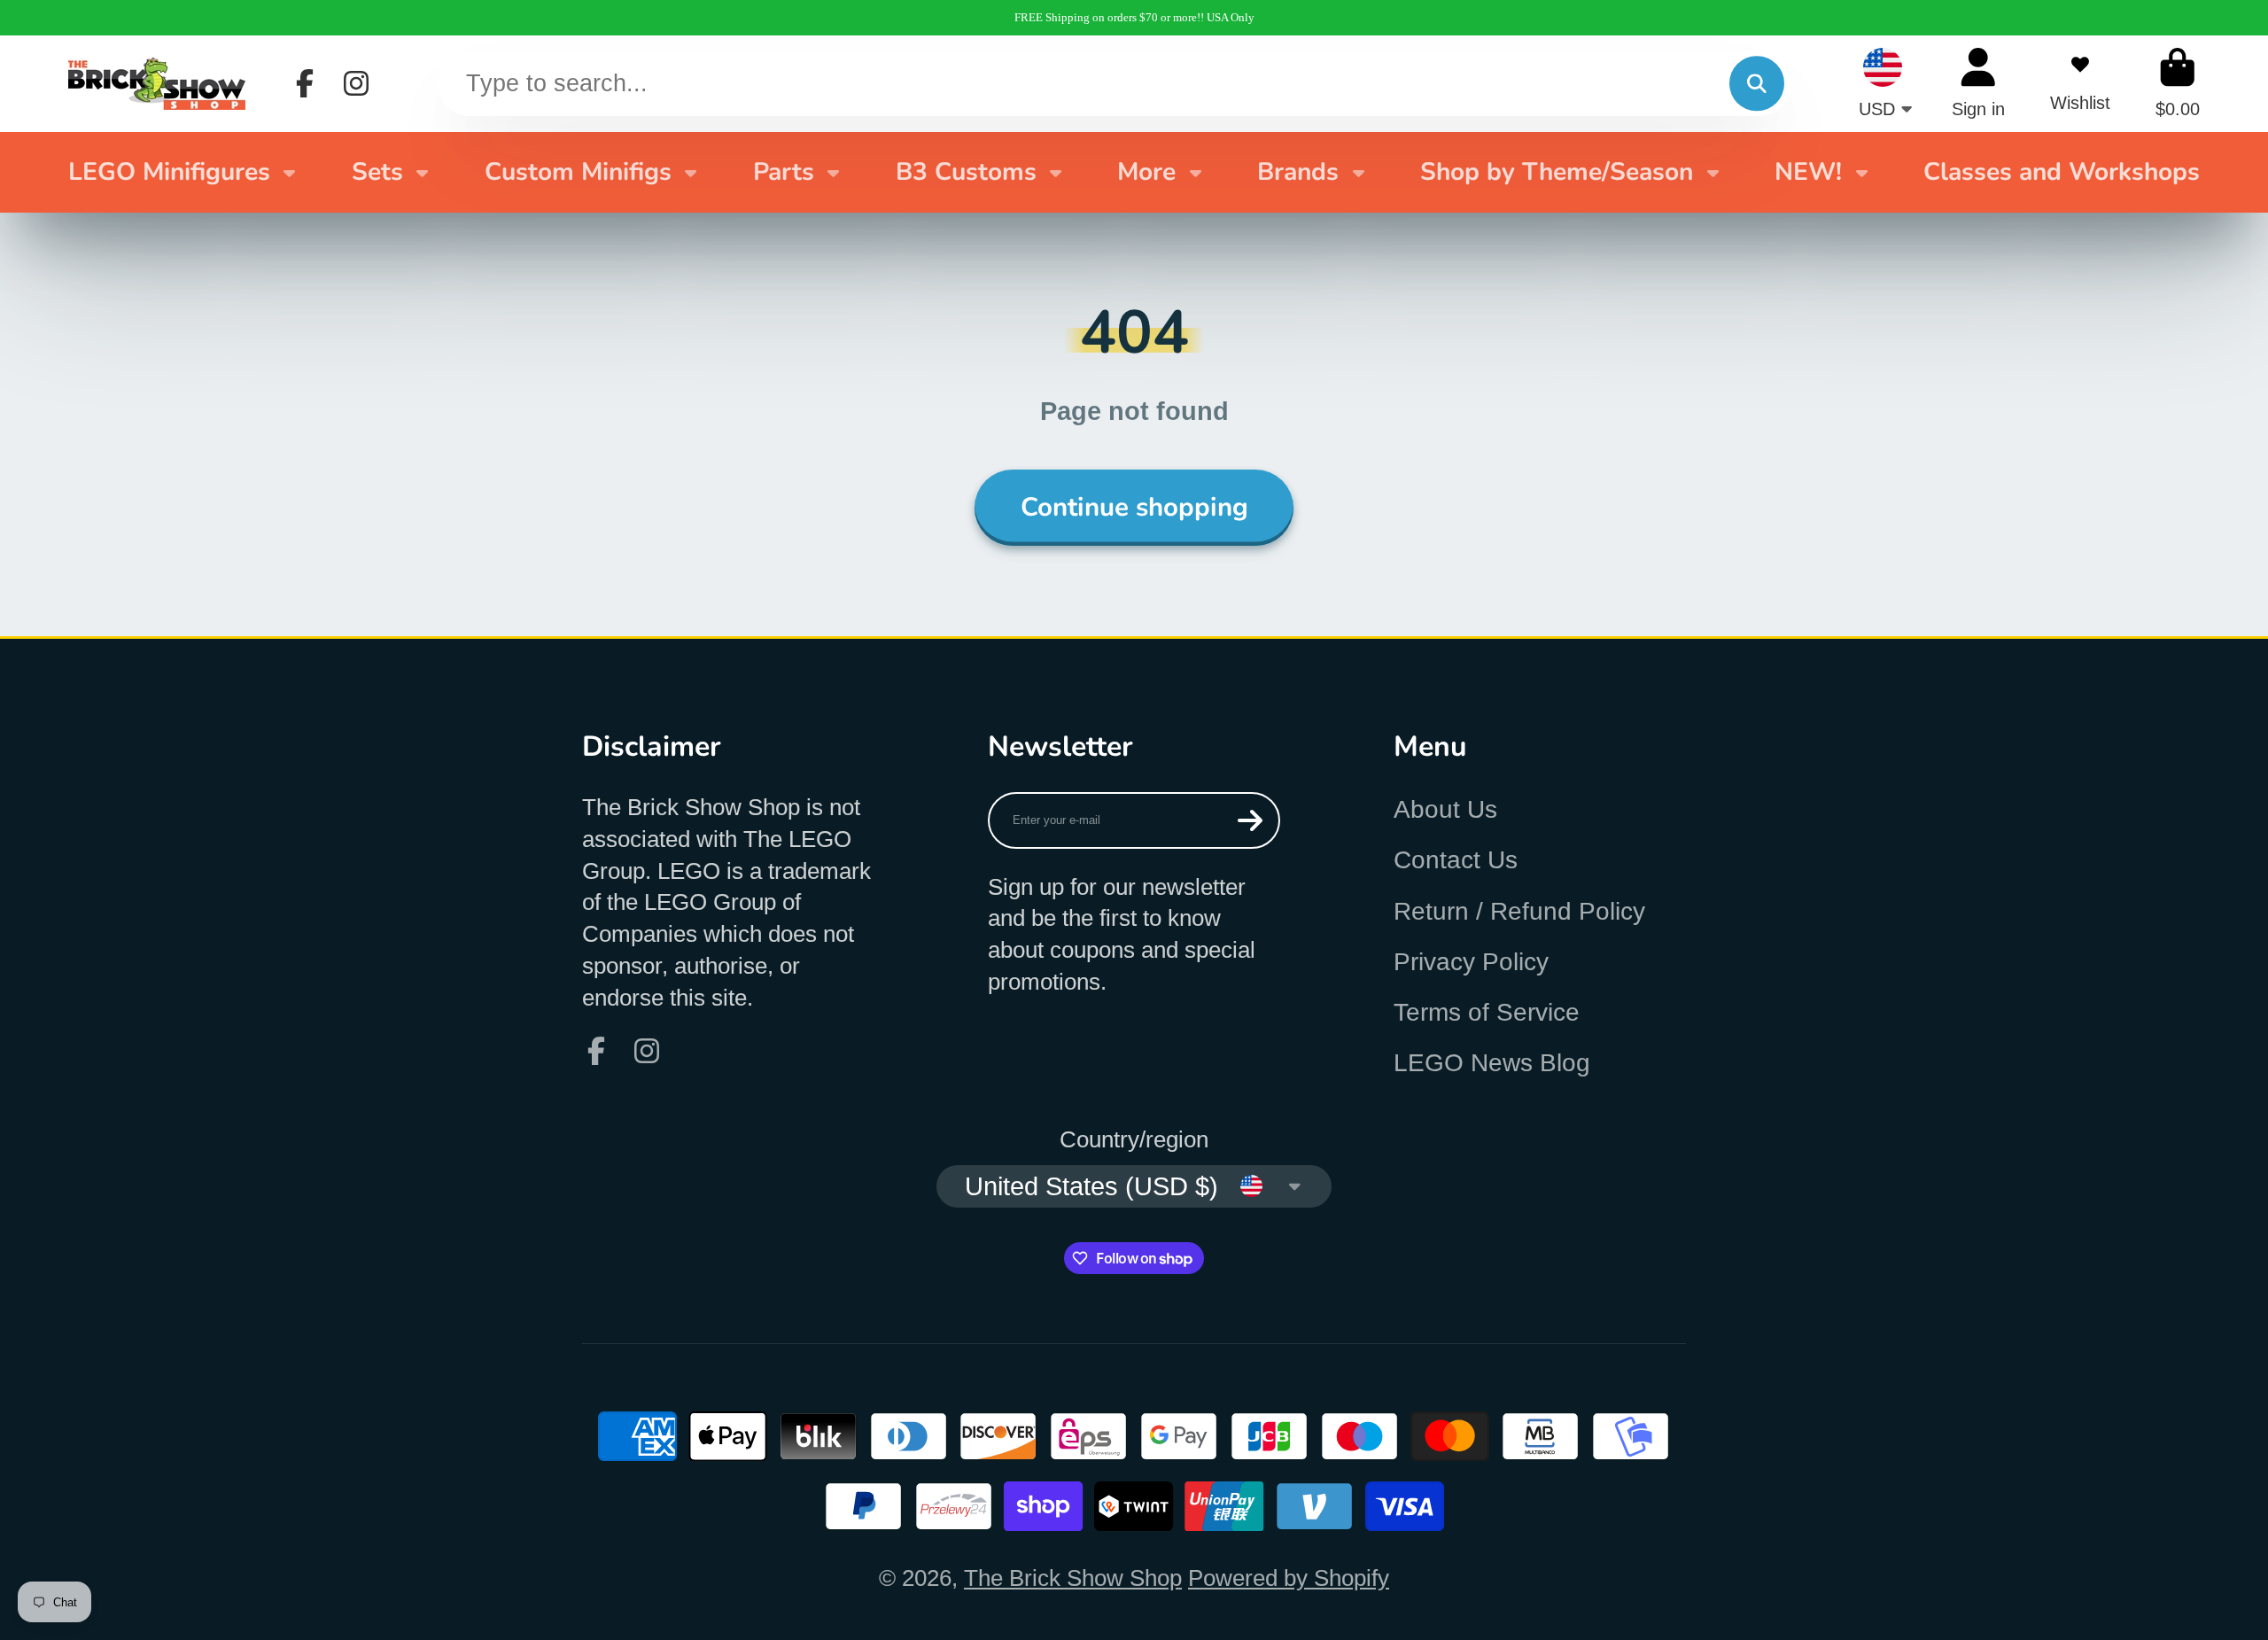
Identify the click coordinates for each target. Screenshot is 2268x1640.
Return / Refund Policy (1519, 911)
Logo (157, 83)
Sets (377, 172)
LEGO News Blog (1492, 1063)
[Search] (1756, 84)
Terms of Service (1487, 1012)
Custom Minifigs (578, 172)
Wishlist (2080, 83)
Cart (2178, 83)
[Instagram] (356, 83)
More (1146, 172)
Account (1978, 83)
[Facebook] (305, 83)
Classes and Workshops (2062, 172)
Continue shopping (1134, 507)
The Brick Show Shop (1073, 1578)
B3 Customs (966, 172)
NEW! (1808, 172)
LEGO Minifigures (169, 172)
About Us (1445, 809)
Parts (784, 172)
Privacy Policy (1471, 962)
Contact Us (1456, 860)
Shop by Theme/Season (1557, 172)
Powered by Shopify (1289, 1578)
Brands (1298, 172)
